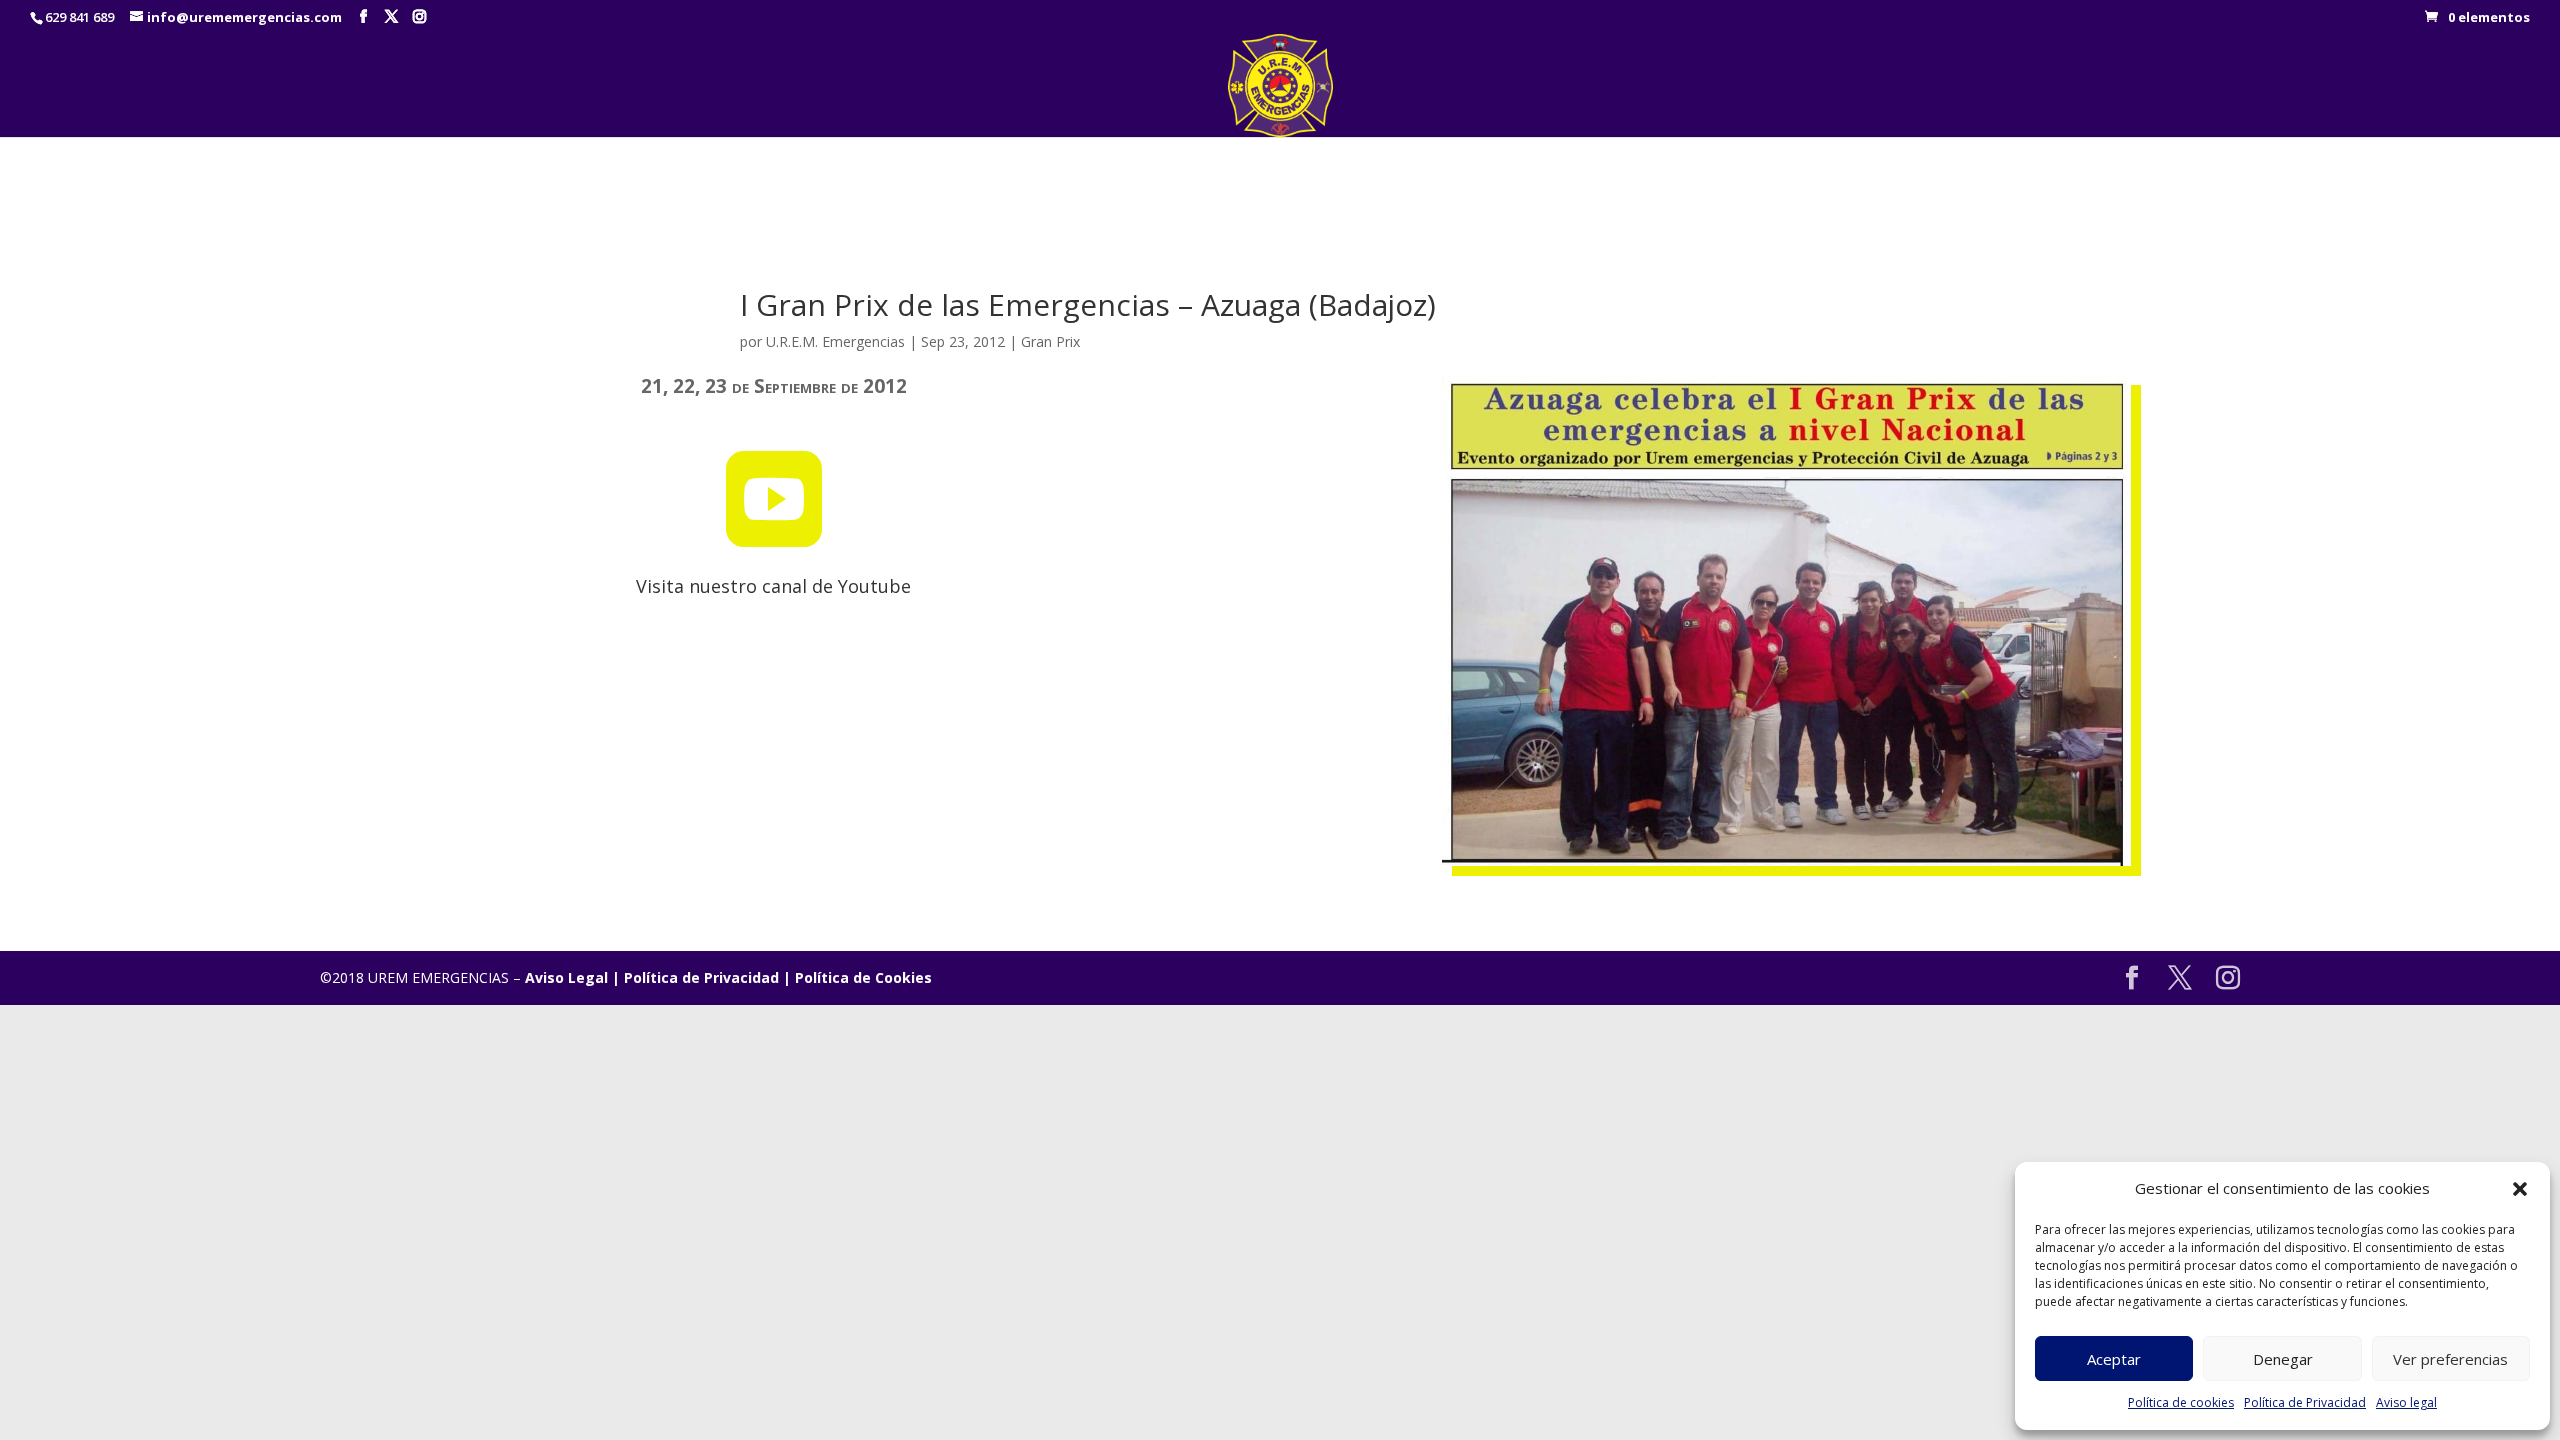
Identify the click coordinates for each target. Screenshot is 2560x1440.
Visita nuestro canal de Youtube (773, 586)
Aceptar (2114, 1359)
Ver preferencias (2450, 1359)
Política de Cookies (863, 977)
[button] (2520, 1189)
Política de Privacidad (2305, 1402)
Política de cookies (2181, 1402)
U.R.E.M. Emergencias (835, 341)
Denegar (2283, 1359)
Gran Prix (1050, 341)
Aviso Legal (566, 977)
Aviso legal (2406, 1402)
